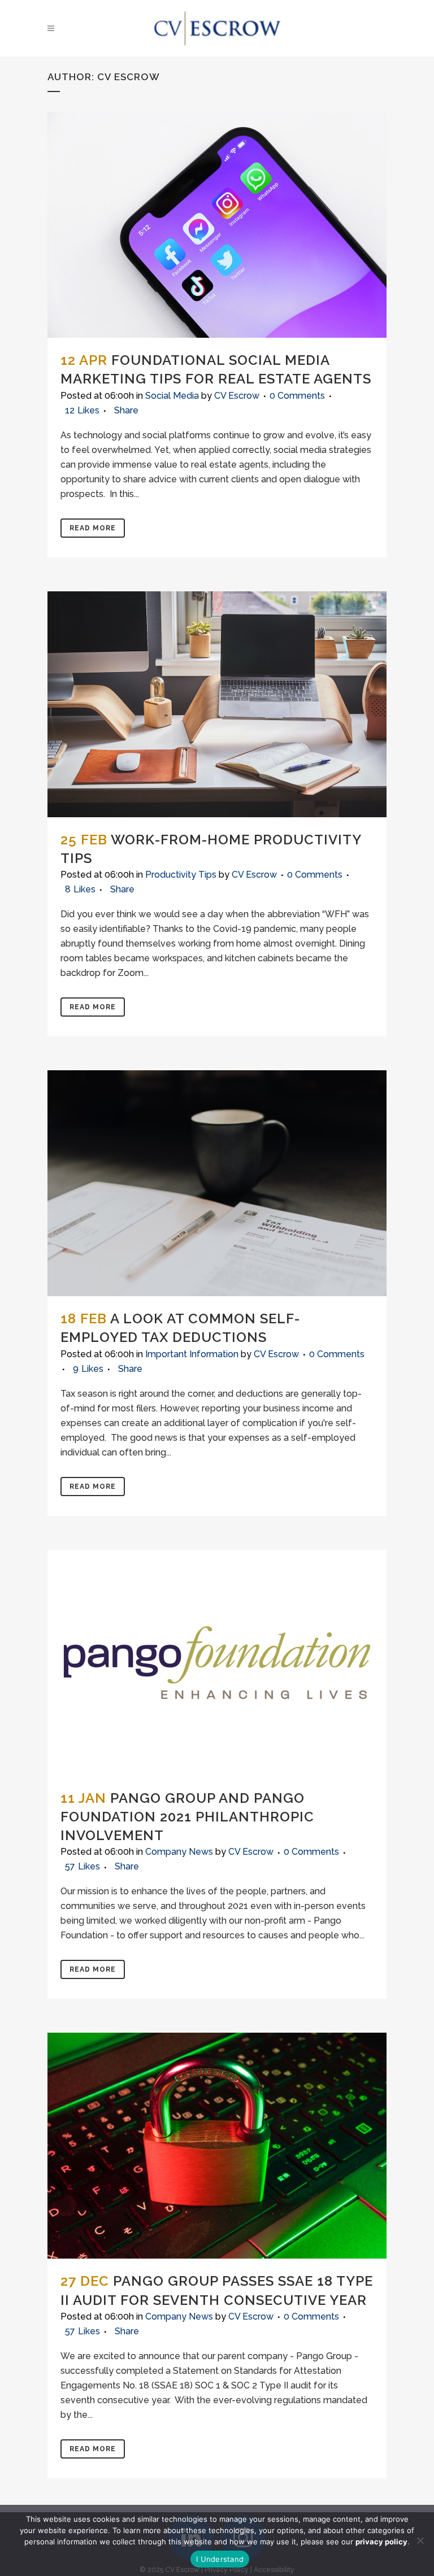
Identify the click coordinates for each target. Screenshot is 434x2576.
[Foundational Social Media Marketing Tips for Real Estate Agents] (217, 225)
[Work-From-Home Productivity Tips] (217, 704)
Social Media (172, 396)
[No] (420, 2540)
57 (83, 1867)
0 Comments (297, 396)
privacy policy (381, 2542)
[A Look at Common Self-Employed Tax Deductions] (217, 1183)
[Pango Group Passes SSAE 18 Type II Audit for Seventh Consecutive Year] (217, 2146)
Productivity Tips (181, 875)
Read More (93, 528)
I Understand (220, 2559)
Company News (179, 1852)
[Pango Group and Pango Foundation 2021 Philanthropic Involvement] (217, 1663)
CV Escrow (237, 396)
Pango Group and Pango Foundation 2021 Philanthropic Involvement (187, 1817)
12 (82, 411)
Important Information (192, 1354)
